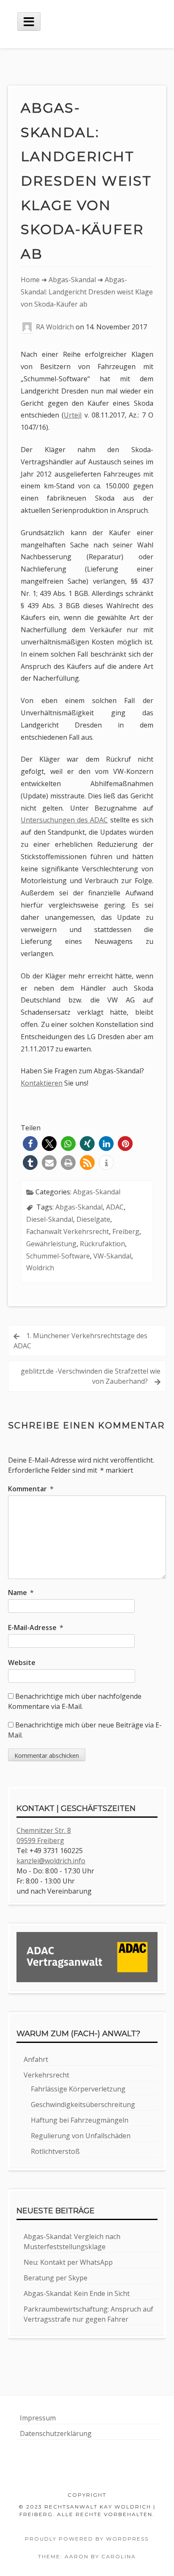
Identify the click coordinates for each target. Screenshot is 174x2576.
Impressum (38, 2418)
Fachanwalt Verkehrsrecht (68, 1231)
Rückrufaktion (102, 1244)
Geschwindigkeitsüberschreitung (83, 2104)
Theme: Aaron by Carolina (87, 2556)
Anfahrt (36, 2059)
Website (22, 1663)
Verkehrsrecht (46, 2075)
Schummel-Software (58, 1256)
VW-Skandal (112, 1256)
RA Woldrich (55, 327)
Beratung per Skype (56, 2278)
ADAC (115, 1207)
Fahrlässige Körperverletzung (78, 2089)
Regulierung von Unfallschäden (81, 2136)
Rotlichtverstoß (55, 2151)
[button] (30, 1144)
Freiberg (126, 1231)
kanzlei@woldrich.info (51, 1861)
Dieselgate (93, 1219)
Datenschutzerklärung (56, 2433)
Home (30, 280)
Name (21, 1592)
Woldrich (40, 1268)
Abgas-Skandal (72, 280)
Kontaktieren (42, 1083)
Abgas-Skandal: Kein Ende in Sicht (77, 2293)
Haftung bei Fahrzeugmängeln (80, 2120)
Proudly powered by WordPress (87, 2539)
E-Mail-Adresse (36, 1628)
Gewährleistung (51, 1244)
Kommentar (31, 1489)
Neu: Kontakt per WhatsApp (68, 2262)
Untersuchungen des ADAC (64, 820)
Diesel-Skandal (50, 1219)
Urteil (73, 415)
